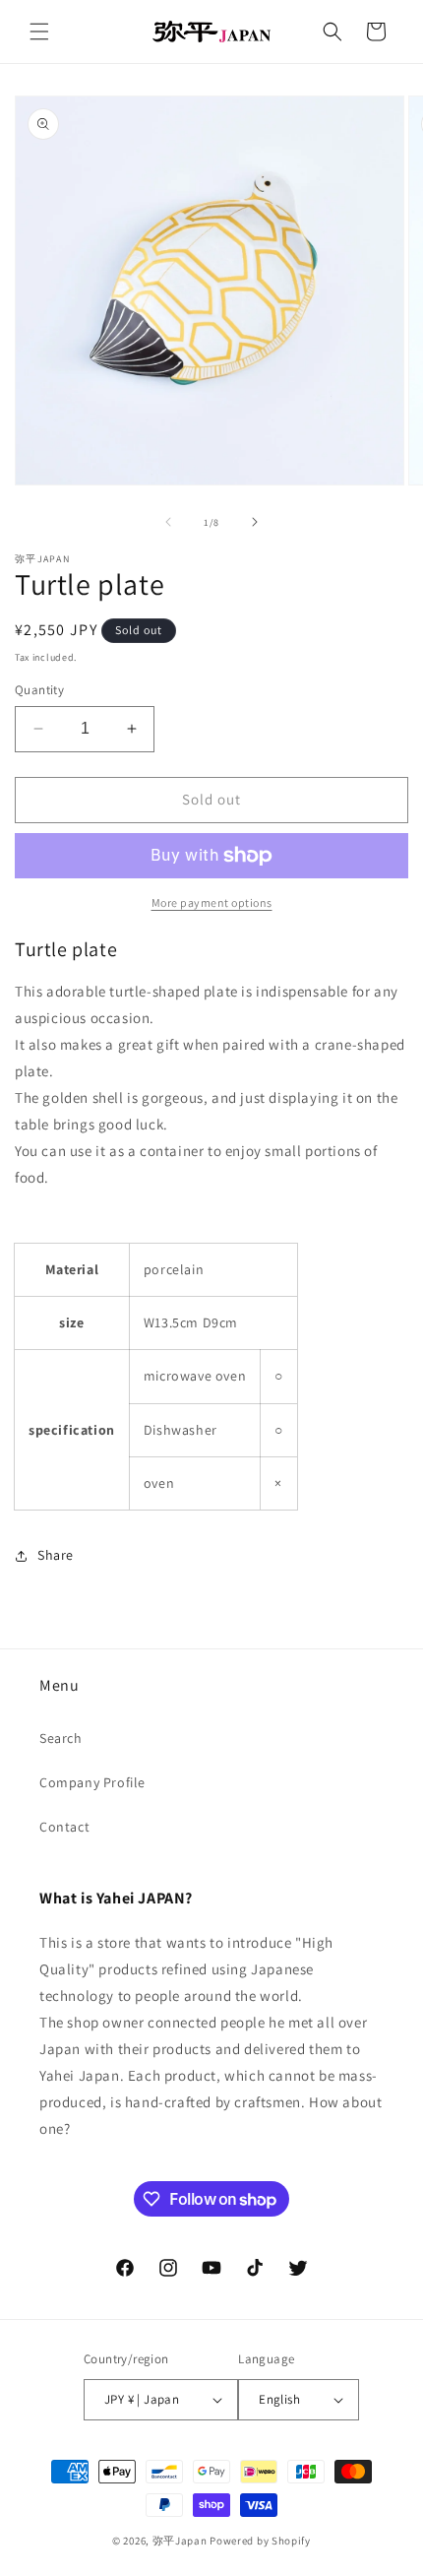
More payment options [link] (212, 902)
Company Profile (92, 1782)
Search (61, 1738)
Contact (64, 1827)
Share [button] (56, 1555)
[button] (39, 32)
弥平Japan (180, 2541)
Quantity (39, 690)
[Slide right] (255, 522)
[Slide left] (168, 522)
